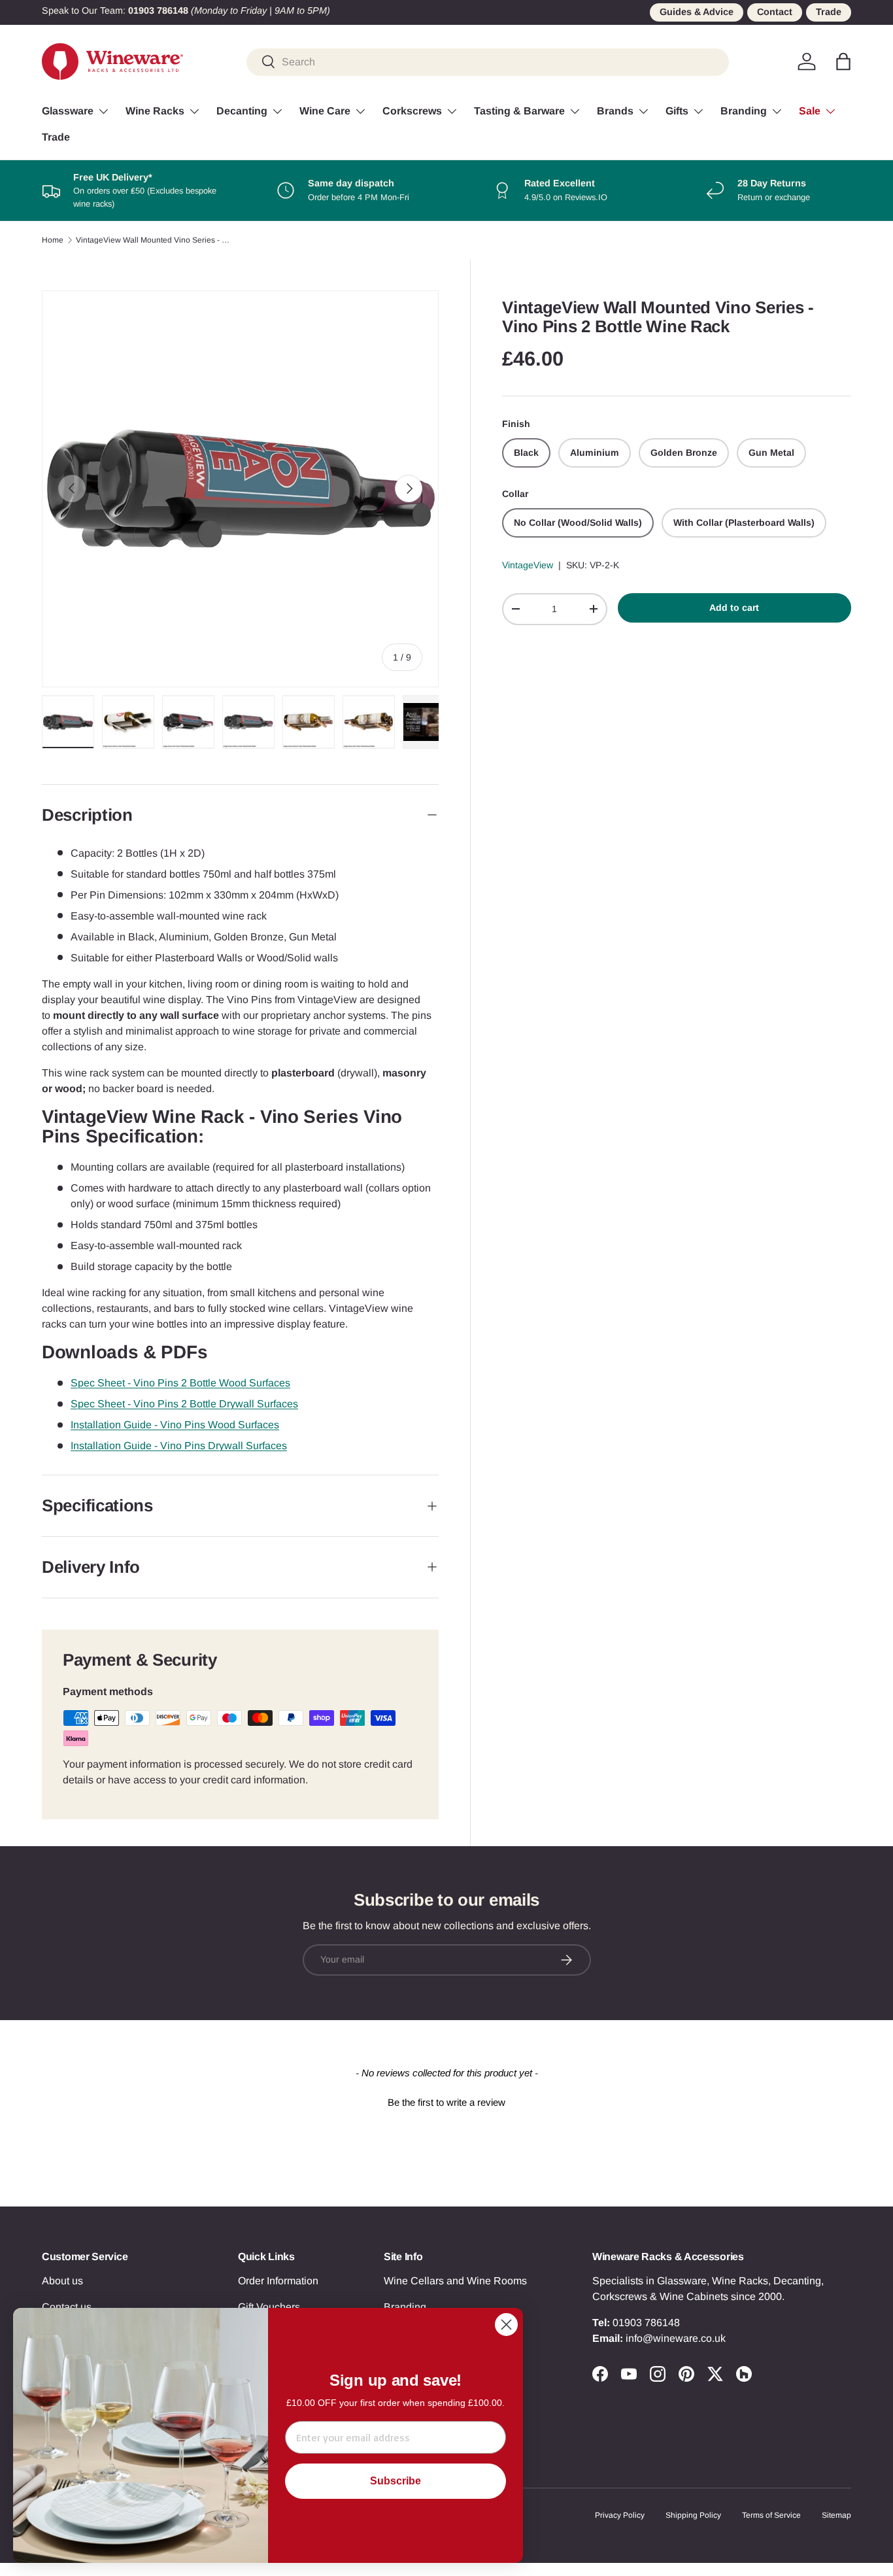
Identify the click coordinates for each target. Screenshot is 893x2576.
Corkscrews (412, 111)
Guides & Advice (697, 12)
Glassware (68, 111)
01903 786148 (646, 2323)
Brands (615, 111)
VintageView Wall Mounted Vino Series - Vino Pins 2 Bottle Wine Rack (154, 240)
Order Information (278, 2281)
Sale (810, 111)
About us (62, 2281)
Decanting (242, 111)
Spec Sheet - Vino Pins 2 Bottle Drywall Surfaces (184, 1404)
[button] (843, 61)
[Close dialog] (506, 2325)
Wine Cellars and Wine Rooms (455, 2281)
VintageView (528, 565)
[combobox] (488, 61)
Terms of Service (771, 2515)
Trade (829, 12)
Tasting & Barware (519, 111)
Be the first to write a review (446, 2102)
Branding (744, 111)
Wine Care (325, 111)
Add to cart (734, 608)
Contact (775, 12)
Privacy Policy (620, 2515)
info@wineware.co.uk (676, 2338)
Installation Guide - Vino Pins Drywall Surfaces (179, 1446)
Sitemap (836, 2515)
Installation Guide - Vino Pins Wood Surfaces (175, 1425)
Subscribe (396, 2481)
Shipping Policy (693, 2515)
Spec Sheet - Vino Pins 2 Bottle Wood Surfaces (180, 1383)
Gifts (677, 111)
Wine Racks (155, 111)
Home (53, 240)
